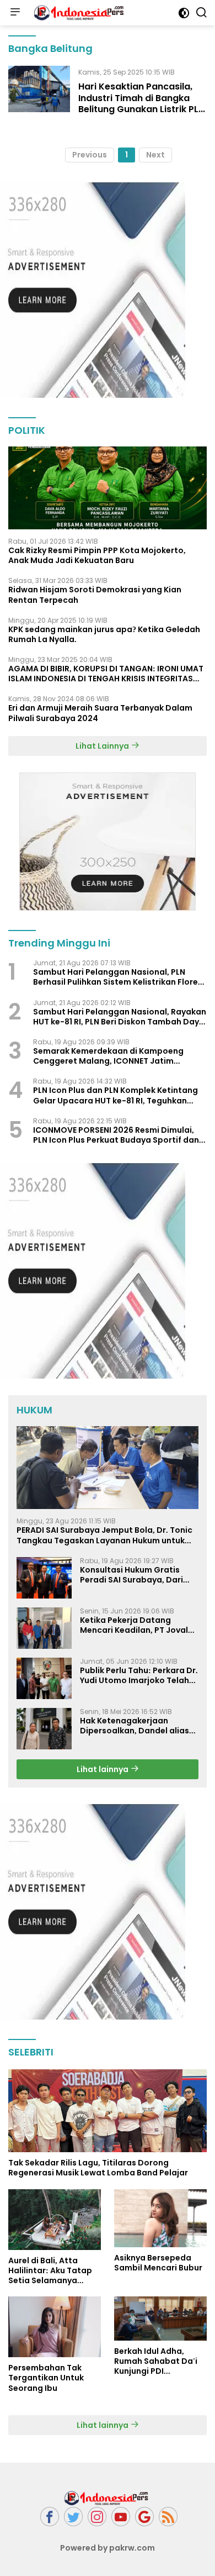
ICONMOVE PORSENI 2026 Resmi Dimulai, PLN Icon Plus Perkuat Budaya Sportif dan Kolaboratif (116, 1135)
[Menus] (15, 13)
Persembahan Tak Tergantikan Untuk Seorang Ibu (46, 2378)
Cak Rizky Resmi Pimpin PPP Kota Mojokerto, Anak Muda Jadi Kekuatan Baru (97, 555)
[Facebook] (50, 2517)
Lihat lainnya (103, 1769)
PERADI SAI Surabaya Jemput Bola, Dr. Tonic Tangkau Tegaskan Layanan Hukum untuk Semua (104, 1535)
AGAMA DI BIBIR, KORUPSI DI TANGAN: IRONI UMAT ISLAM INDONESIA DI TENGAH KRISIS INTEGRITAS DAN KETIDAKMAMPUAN (106, 674)
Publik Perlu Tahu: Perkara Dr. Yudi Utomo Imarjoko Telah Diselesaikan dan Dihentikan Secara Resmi (139, 1675)
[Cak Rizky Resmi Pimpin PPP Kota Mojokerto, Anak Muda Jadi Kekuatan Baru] (108, 488)
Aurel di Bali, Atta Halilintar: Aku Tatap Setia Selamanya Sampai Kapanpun (50, 2271)
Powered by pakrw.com (108, 2548)
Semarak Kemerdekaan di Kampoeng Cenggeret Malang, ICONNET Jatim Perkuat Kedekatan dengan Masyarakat (114, 1056)
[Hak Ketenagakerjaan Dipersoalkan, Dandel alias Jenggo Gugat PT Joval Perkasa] (44, 1729)
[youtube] (121, 2517)
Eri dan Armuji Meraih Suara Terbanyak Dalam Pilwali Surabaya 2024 (100, 713)
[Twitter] (73, 2517)
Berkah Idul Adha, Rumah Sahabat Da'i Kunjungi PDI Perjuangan (156, 2361)
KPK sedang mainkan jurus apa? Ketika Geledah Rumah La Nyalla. (104, 634)
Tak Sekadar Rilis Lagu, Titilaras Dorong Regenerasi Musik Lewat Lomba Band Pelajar (98, 2168)
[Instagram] (97, 2517)
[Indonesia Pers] (79, 13)
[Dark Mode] (184, 13)
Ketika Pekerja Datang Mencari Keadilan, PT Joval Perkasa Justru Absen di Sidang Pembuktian (134, 1625)
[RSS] (168, 2517)
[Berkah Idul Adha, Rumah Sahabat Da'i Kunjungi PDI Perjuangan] (160, 2318)
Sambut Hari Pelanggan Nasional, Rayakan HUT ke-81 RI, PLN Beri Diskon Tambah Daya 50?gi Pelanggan (120, 1017)
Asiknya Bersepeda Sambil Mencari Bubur (158, 2263)
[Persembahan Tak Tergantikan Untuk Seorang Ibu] (55, 2327)
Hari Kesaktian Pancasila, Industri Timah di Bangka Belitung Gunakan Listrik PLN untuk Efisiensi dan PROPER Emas (141, 109)
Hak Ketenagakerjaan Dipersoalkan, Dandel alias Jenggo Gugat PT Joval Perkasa (135, 1726)
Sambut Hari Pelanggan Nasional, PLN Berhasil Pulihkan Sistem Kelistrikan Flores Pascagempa (118, 977)
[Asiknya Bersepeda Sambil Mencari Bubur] (160, 2218)
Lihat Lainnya (103, 746)
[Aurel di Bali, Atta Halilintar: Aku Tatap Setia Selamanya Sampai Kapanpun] (55, 2220)
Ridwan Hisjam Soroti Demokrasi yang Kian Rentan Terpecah (95, 595)
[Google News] (144, 2517)
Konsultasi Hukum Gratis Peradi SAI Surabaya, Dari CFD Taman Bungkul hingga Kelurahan (135, 1575)
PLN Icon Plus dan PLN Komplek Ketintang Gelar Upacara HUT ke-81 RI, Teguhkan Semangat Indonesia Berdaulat (115, 1095)
